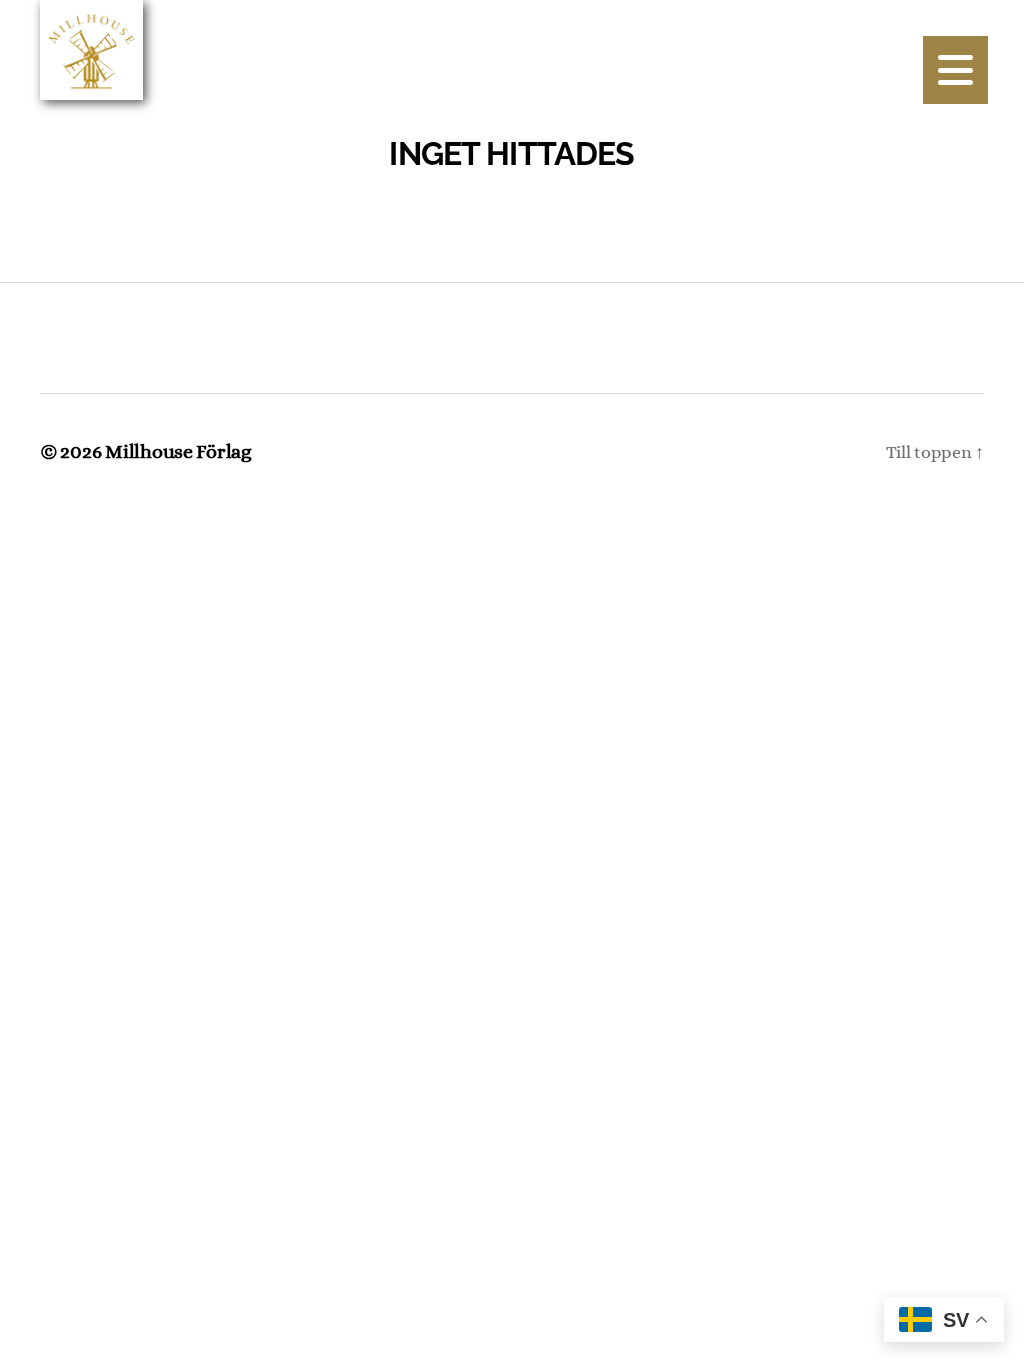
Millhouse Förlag (178, 451)
